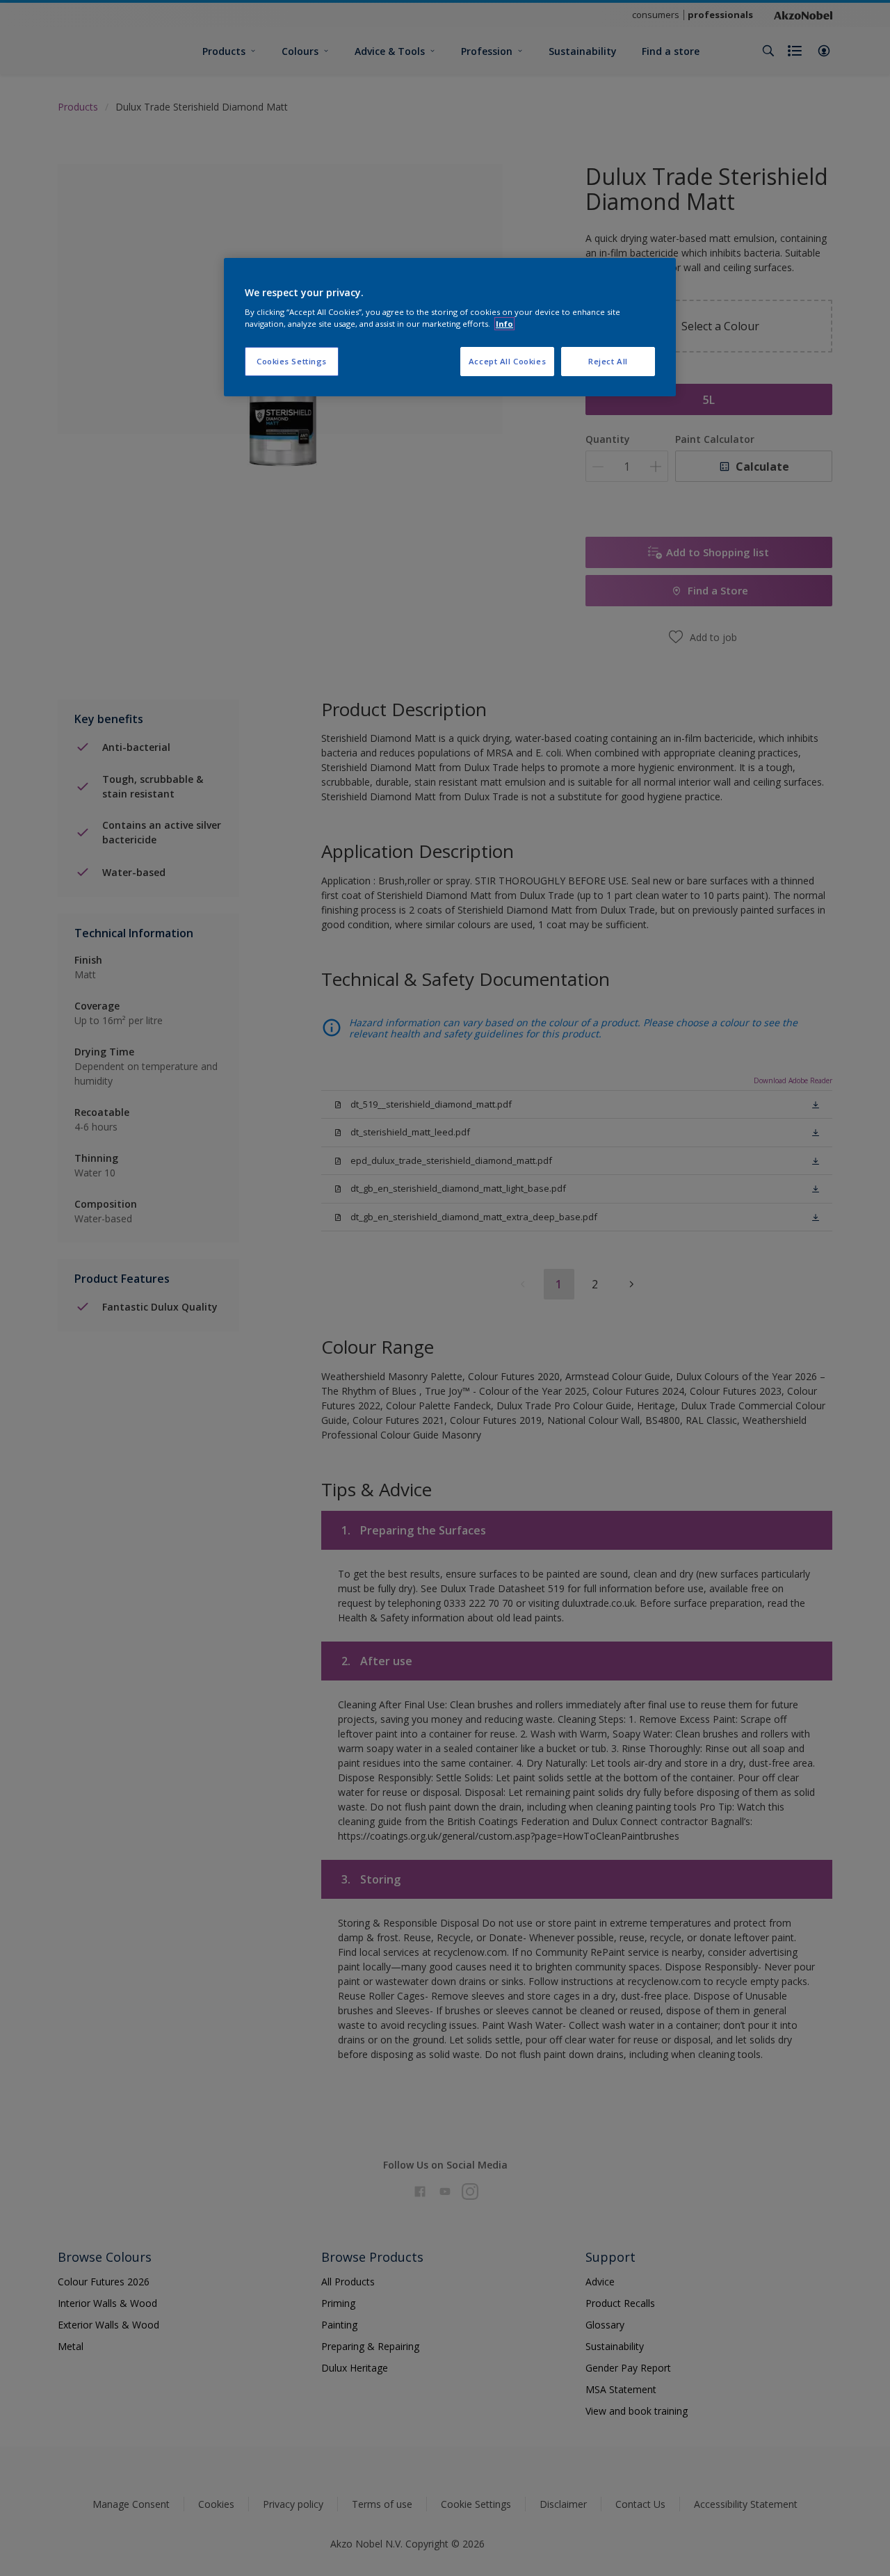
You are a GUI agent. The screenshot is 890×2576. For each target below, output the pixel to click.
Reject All (608, 361)
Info (504, 324)
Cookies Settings (292, 361)
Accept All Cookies (507, 361)
